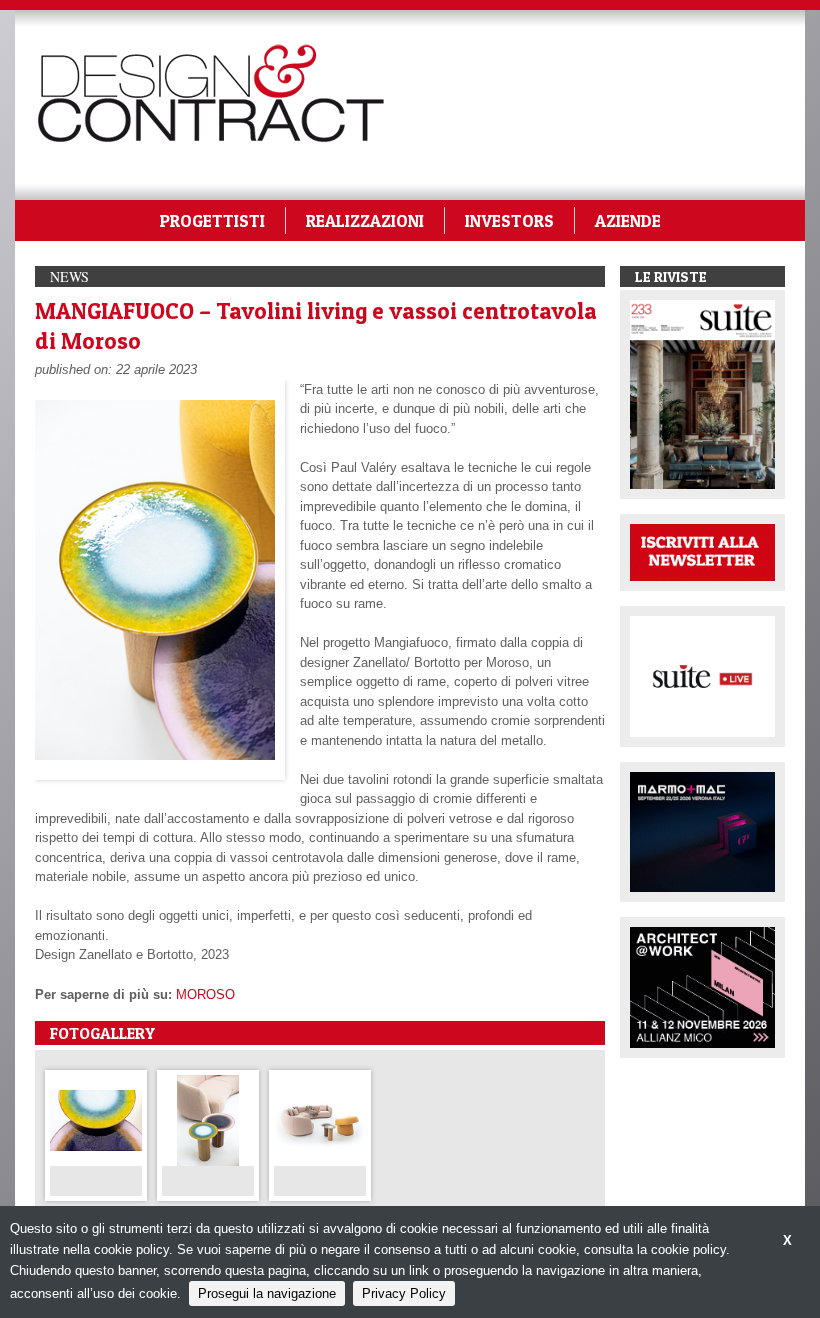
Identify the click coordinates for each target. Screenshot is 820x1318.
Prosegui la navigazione (267, 1293)
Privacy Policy (404, 1293)
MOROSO (205, 994)
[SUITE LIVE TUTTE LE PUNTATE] (702, 674)
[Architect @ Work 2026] (702, 986)
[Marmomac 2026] (702, 830)
